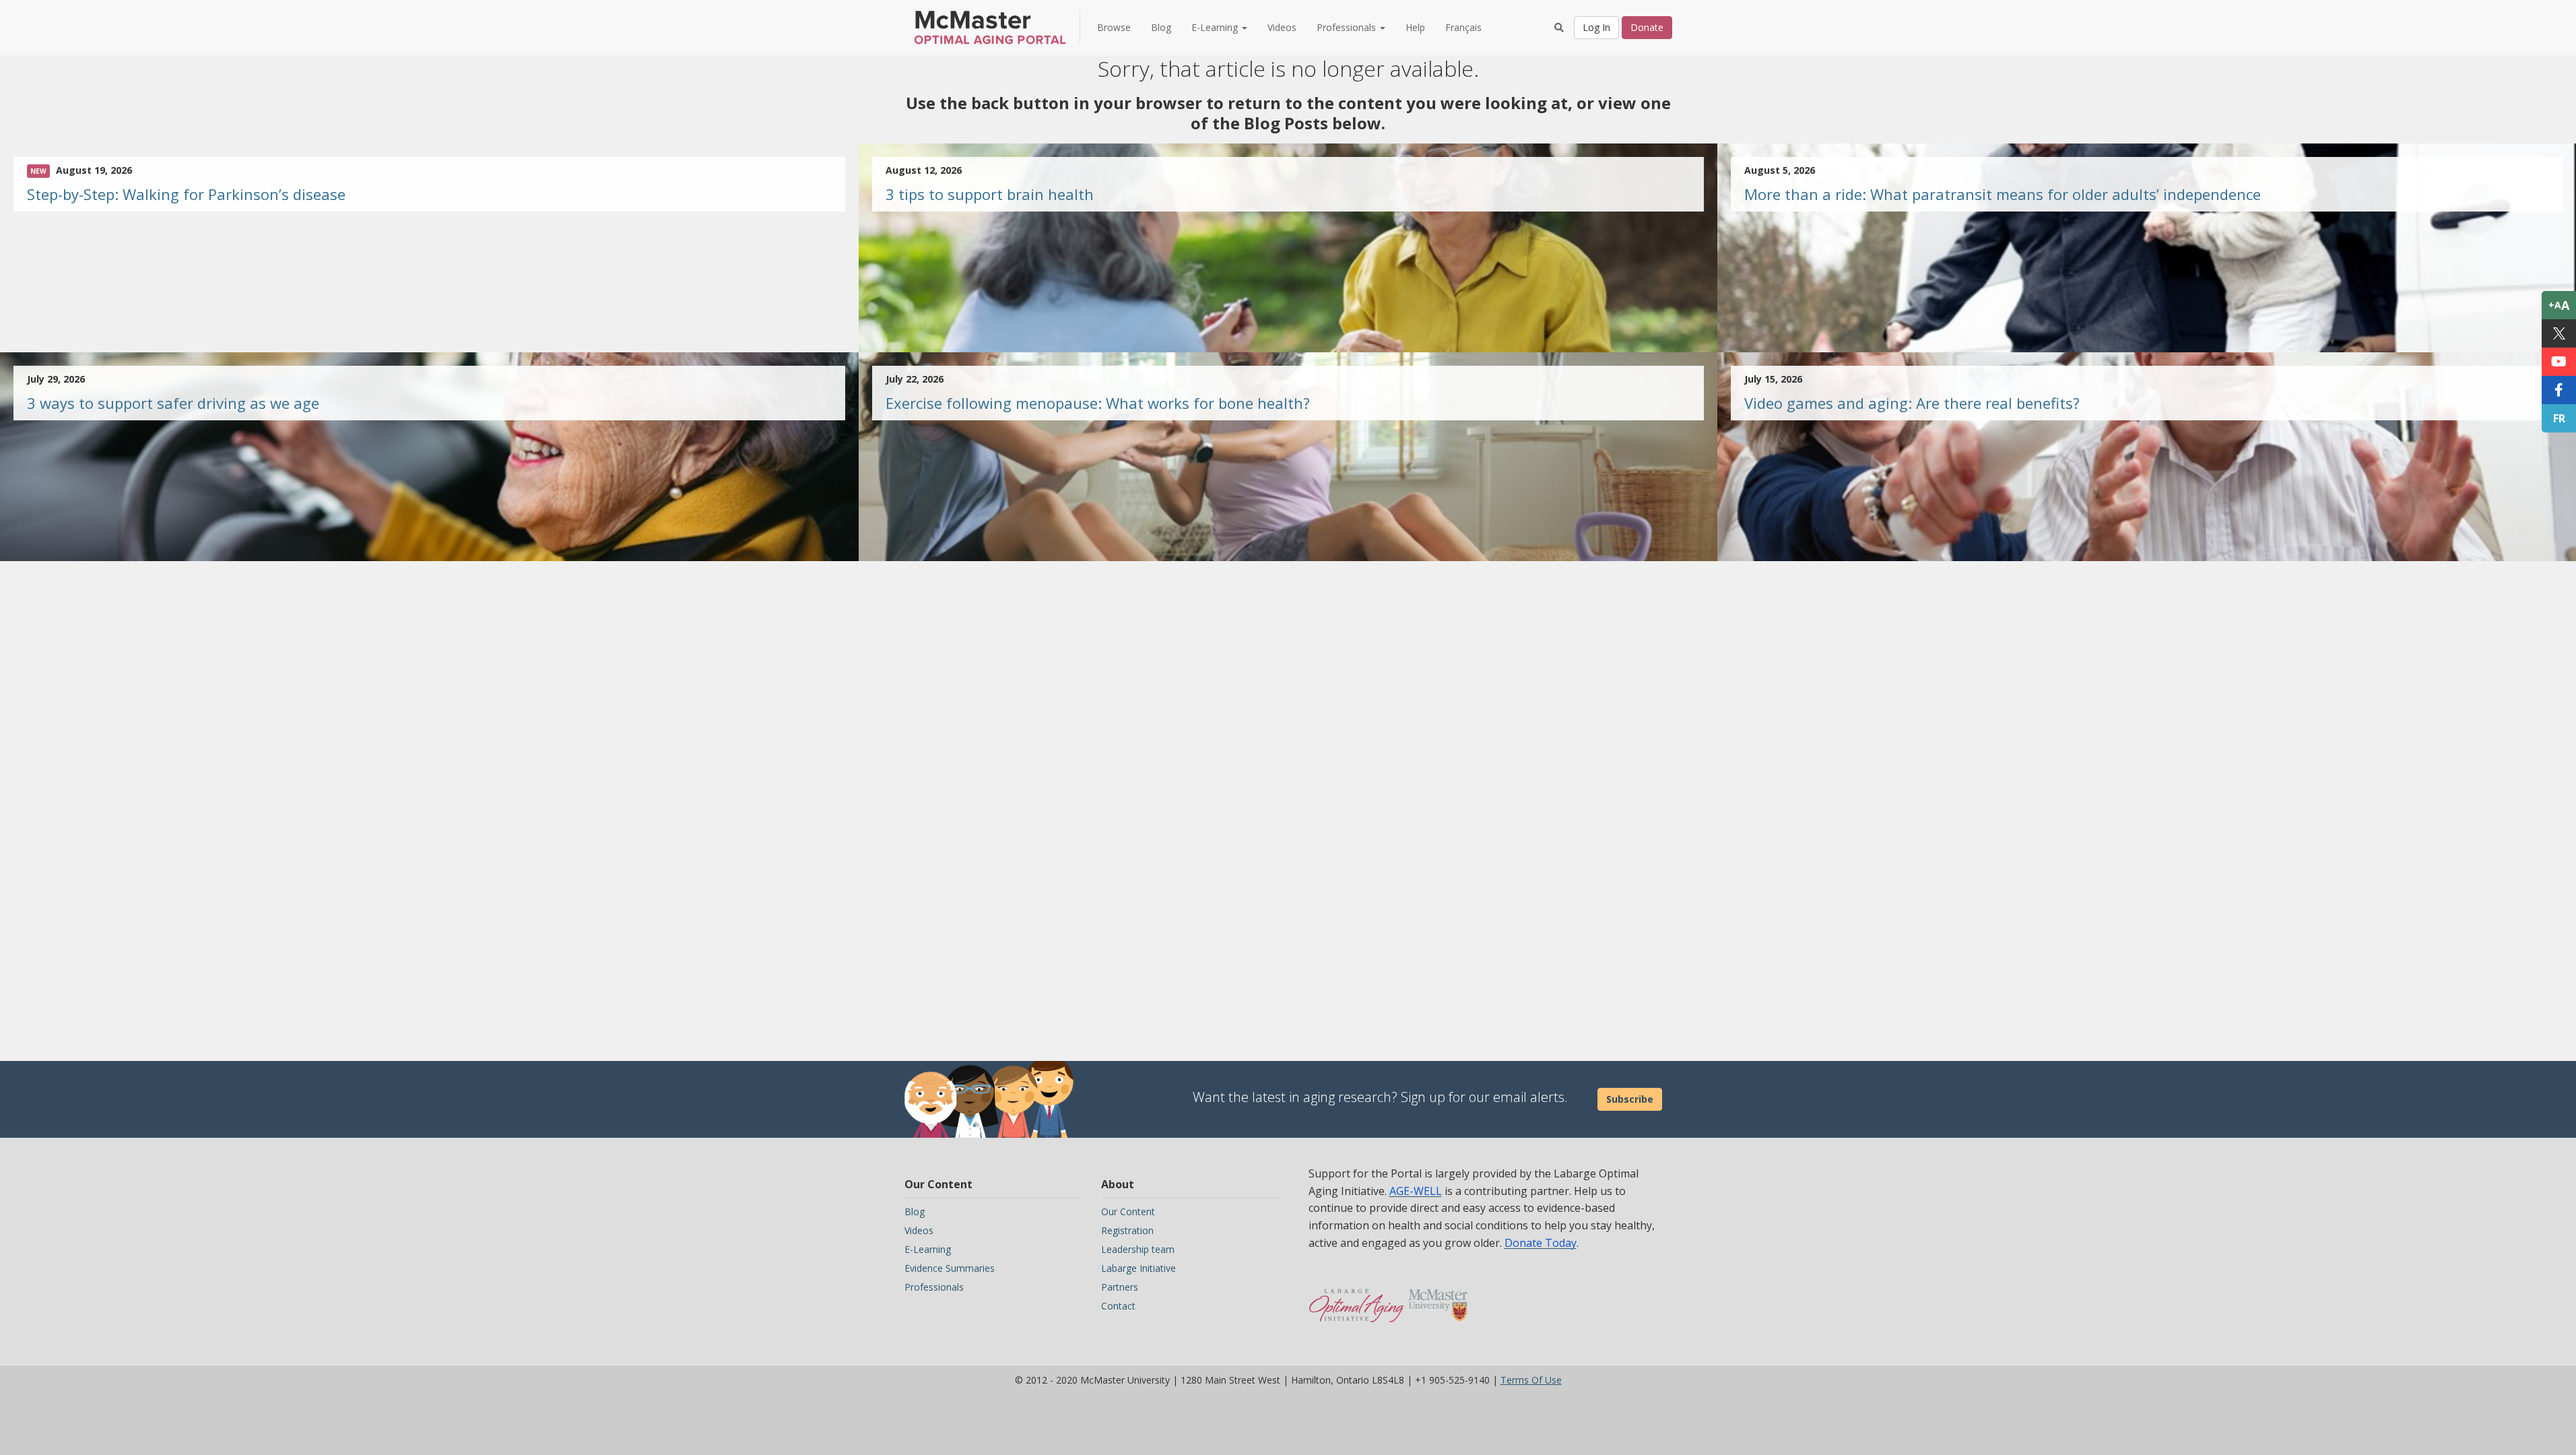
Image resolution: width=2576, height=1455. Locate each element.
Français (1463, 27)
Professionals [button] (1348, 27)
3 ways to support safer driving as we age (173, 403)
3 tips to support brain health (990, 194)
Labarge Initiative (1138, 1268)
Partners (1120, 1287)
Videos (1282, 27)
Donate (1647, 27)
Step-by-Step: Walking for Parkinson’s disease (186, 194)
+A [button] (2559, 305)
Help (1415, 27)
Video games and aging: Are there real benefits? (1912, 403)
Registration (1127, 1230)
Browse (1114, 27)
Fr (2559, 418)
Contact (1118, 1306)
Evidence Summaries (950, 1268)
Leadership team (1138, 1249)
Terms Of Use (1531, 1380)
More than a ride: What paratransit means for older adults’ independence (2003, 194)
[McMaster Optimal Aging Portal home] (1357, 1299)
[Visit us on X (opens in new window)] (2559, 333)
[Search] (1559, 28)
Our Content (1128, 1211)
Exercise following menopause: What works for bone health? (1098, 403)
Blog (1161, 27)
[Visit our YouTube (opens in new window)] (2559, 362)
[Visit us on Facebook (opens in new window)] (2559, 390)
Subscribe (1630, 1099)
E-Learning (928, 1249)
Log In (1596, 27)
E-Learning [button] (1216, 27)
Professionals (934, 1287)
